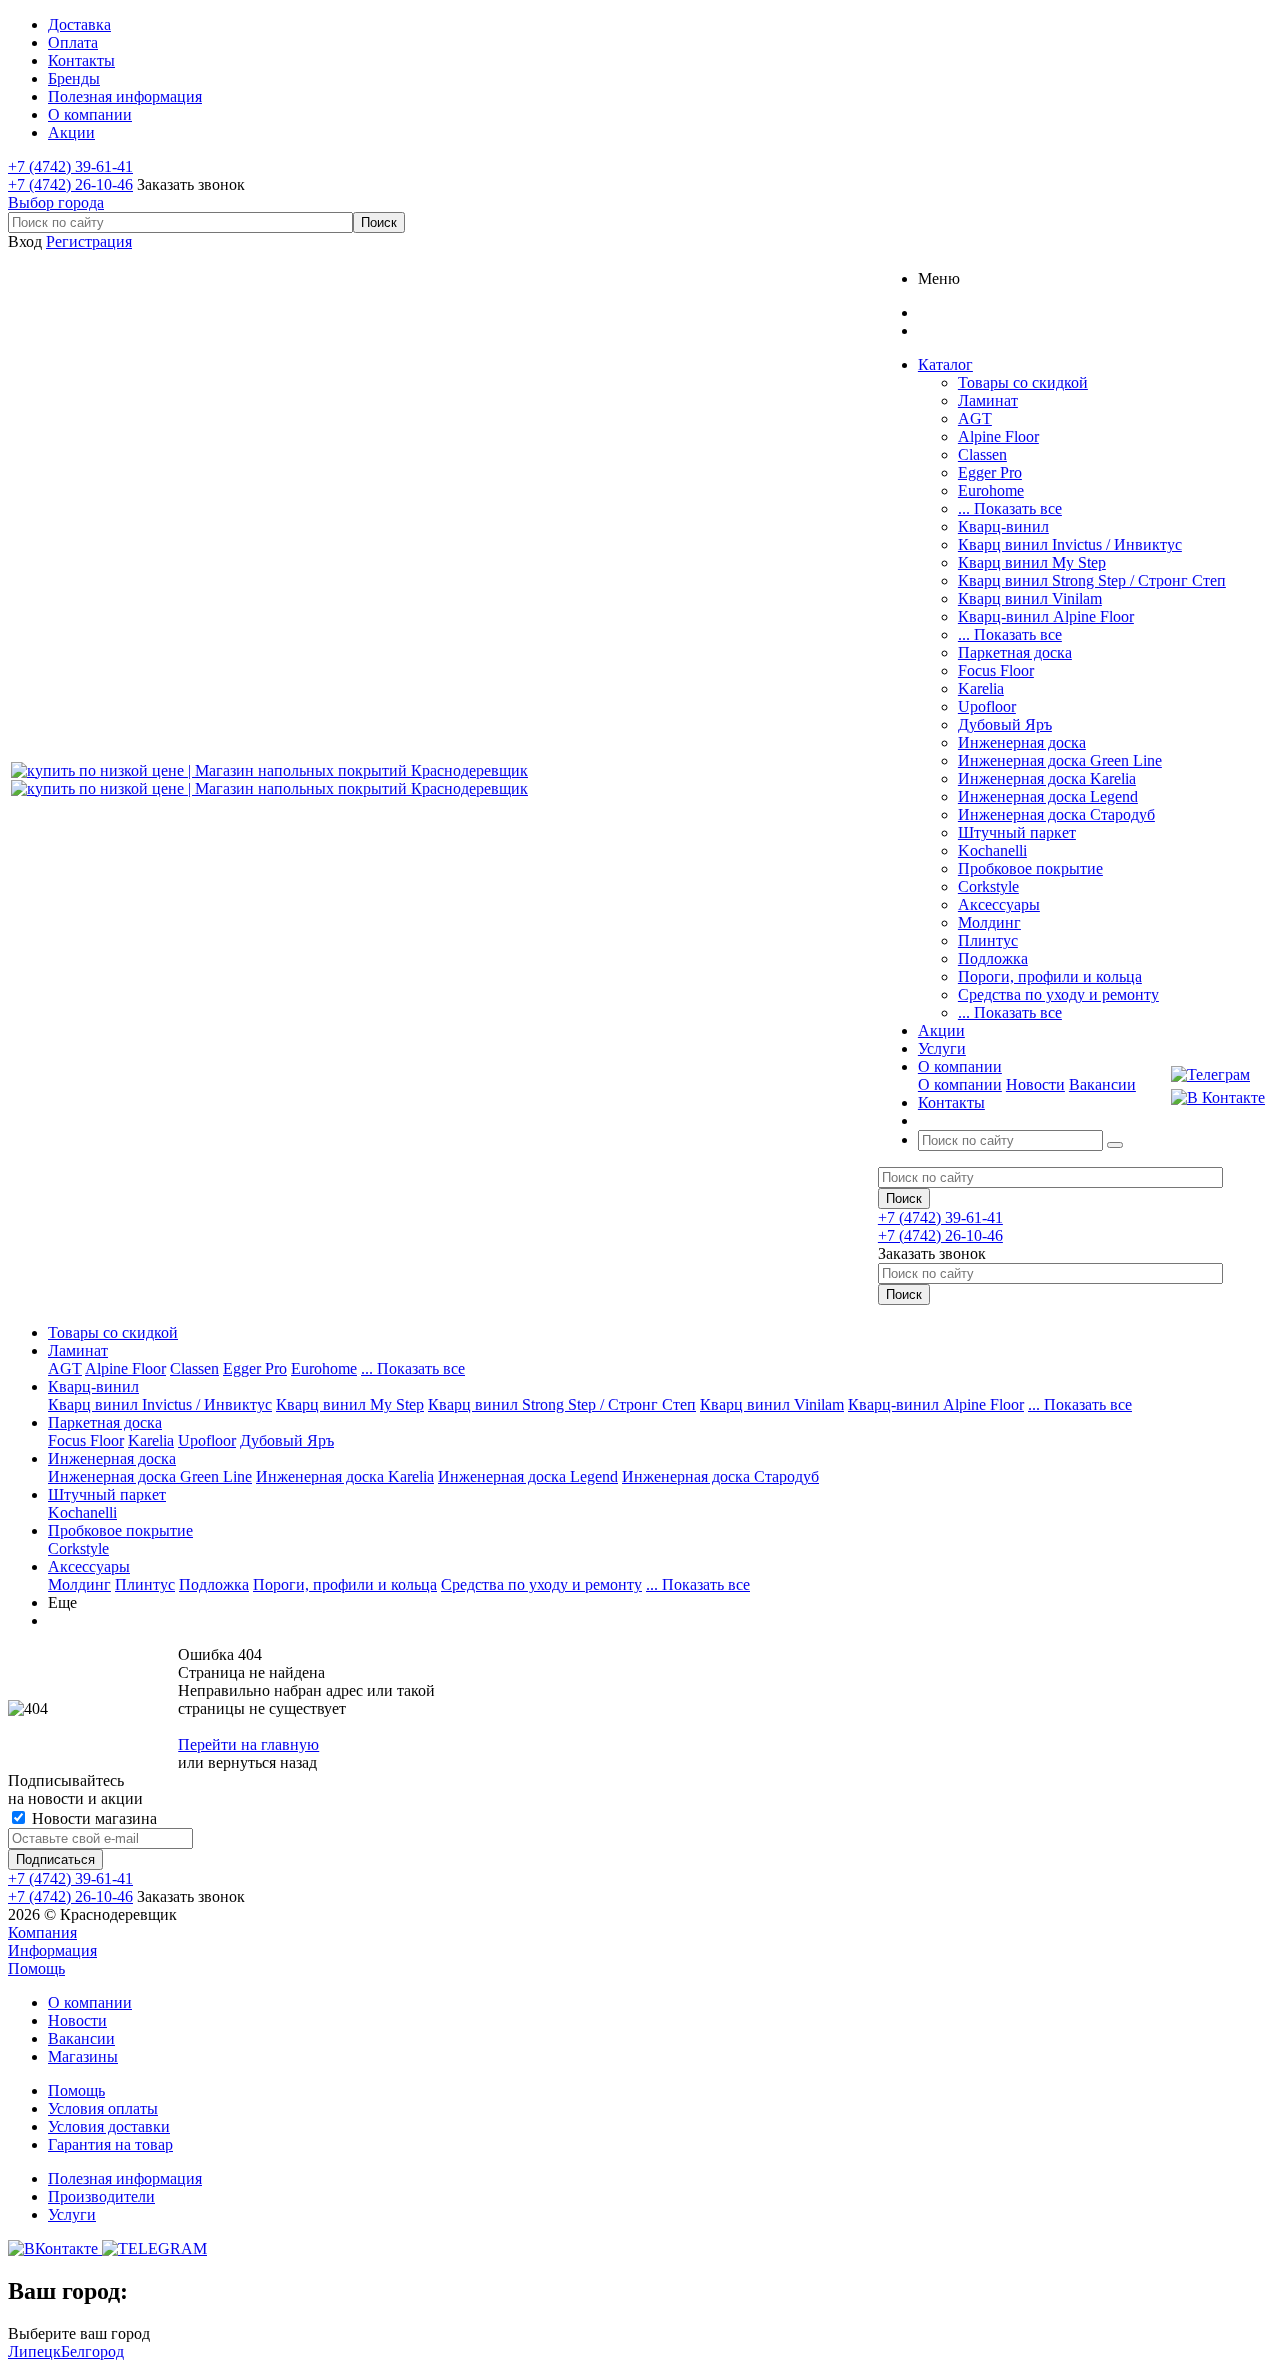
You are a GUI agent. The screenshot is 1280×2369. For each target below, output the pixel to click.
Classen (982, 454)
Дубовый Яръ (1005, 724)
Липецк (34, 2351)
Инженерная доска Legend (1048, 796)
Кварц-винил (1003, 526)
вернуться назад (262, 1762)
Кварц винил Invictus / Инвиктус (1070, 544)
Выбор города (56, 202)
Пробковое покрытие (1030, 868)
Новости (1035, 1084)
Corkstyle (988, 886)
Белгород (92, 2351)
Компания (42, 1932)
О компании (960, 1084)
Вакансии (1102, 1084)
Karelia (981, 688)
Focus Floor (996, 670)
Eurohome (991, 490)
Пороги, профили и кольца (1050, 976)
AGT (975, 418)
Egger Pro (990, 472)
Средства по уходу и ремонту (1058, 994)
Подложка (993, 958)
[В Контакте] (1218, 1098)
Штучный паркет (1017, 832)
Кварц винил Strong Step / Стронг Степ (1092, 580)
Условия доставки (109, 2126)
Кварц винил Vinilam (1030, 598)
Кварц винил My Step (1032, 562)
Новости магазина (92, 1818)
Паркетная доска (1015, 652)
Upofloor (987, 706)
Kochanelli (992, 850)
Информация (52, 1950)
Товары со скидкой (1023, 382)
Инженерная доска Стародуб (1056, 814)
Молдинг (989, 922)
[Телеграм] (1218, 1075)
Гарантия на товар (110, 2144)
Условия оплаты (103, 2108)
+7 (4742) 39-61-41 (70, 166)
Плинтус (988, 940)
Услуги (72, 2214)
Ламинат (988, 400)
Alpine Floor (998, 436)
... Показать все (1010, 508)
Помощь (36, 1968)
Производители (101, 2196)
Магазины (83, 2056)
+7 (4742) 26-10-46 (70, 184)
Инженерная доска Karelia (1047, 778)
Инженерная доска (1022, 742)
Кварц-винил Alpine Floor (1046, 616)
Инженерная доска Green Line (1060, 760)
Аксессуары (999, 904)
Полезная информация (125, 2178)
